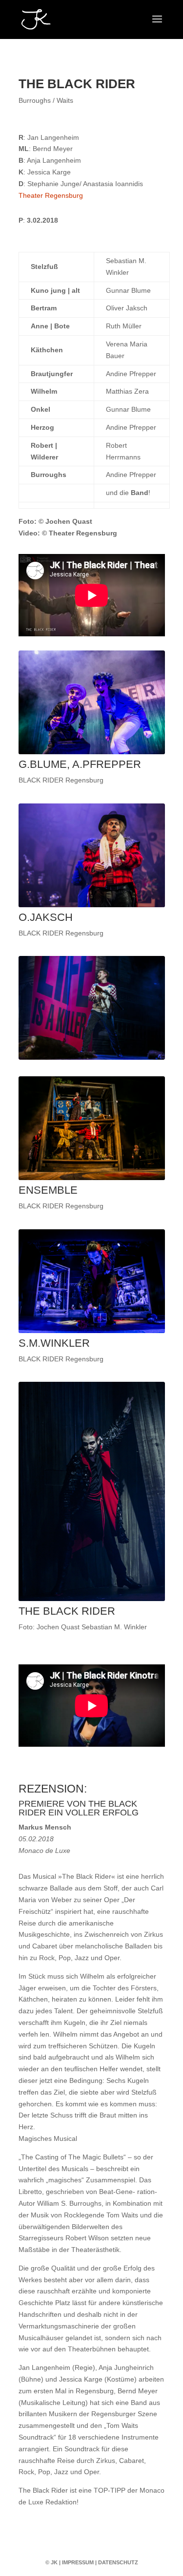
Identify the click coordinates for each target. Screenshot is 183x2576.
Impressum (78, 2562)
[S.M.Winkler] (92, 1331)
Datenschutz (118, 2562)
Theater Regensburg (51, 195)
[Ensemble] (92, 1178)
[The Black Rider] (92, 1599)
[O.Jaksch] (92, 905)
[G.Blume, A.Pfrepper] (92, 752)
